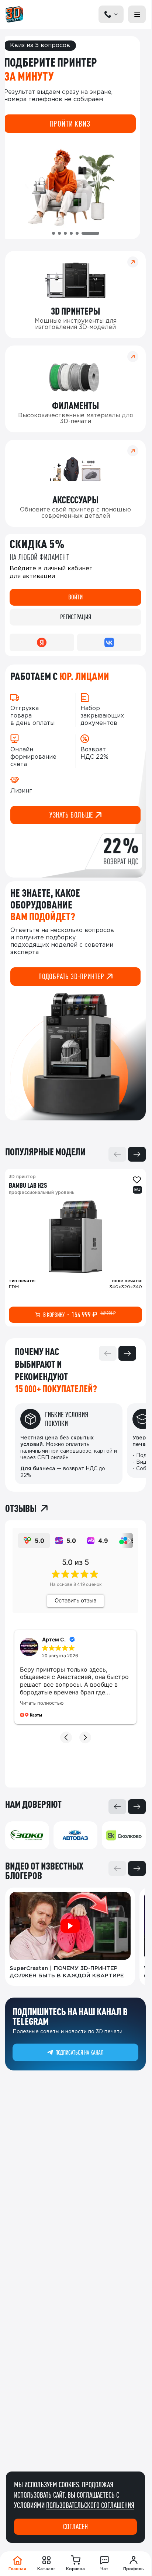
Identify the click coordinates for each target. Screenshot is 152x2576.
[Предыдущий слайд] (117, 1154)
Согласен (75, 2527)
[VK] (109, 642)
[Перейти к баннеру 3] (65, 233)
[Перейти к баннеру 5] (77, 233)
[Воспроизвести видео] (70, 1926)
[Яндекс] (42, 642)
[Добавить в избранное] (137, 1180)
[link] (75, 1248)
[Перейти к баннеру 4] (71, 233)
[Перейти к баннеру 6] (90, 233)
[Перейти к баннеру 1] (53, 233)
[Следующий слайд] (137, 1154)
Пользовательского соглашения (90, 2505)
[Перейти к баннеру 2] (59, 233)
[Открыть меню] (137, 14)
